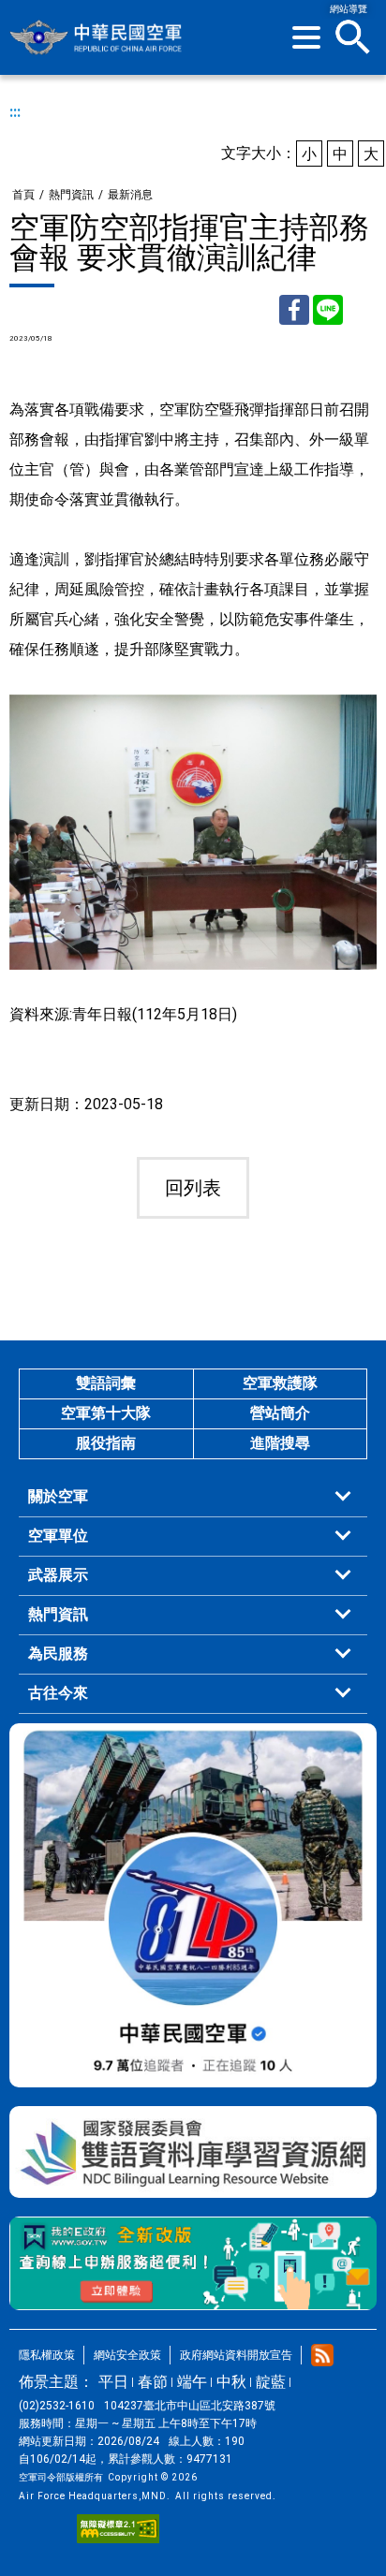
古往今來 (58, 1693)
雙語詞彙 (106, 1383)
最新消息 (130, 195)
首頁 (23, 195)
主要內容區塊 (156, 7)
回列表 (193, 1188)
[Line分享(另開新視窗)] (328, 310)
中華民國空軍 (96, 37)
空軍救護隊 (280, 1383)
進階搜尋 (280, 1443)
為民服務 (58, 1654)
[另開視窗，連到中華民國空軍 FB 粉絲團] (193, 1905)
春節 (153, 2382)
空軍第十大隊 (106, 1413)
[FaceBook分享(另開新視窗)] (294, 310)
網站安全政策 (127, 2355)
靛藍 (271, 2382)
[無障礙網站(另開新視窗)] (118, 2529)
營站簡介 (280, 1413)
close (353, 37)
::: (15, 112)
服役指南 (106, 1443)
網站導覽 (349, 9)
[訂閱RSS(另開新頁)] (322, 2355)
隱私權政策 (47, 2355)
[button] (306, 37)
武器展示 (58, 1575)
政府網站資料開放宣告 (236, 2355)
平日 (113, 2382)
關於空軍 (58, 1496)
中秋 (231, 2382)
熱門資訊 (71, 195)
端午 (192, 2382)
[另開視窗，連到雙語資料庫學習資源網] (193, 2152)
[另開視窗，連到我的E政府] (193, 2263)
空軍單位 (58, 1536)
